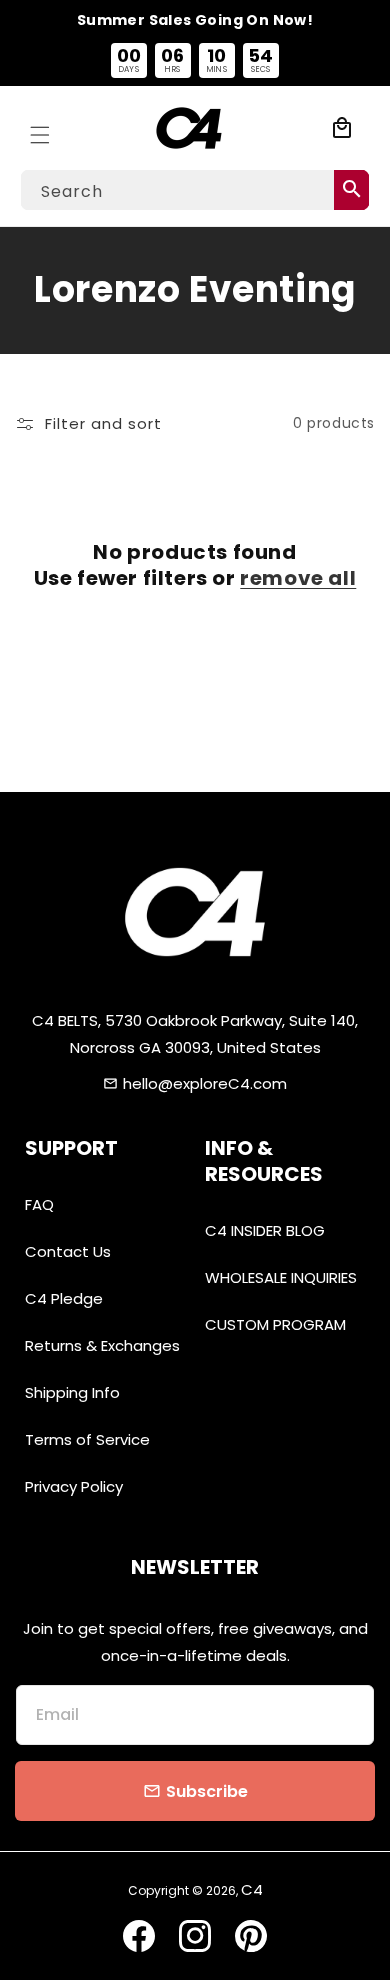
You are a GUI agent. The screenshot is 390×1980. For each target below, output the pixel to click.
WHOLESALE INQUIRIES (281, 1277)
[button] (40, 128)
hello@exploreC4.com (205, 1083)
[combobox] (195, 190)
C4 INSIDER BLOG (265, 1230)
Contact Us (68, 1251)
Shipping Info (72, 1392)
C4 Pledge (64, 1298)
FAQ (39, 1204)
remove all (298, 578)
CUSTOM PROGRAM (275, 1324)
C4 (252, 1889)
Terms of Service (87, 1439)
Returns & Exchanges (102, 1345)
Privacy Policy (74, 1486)
